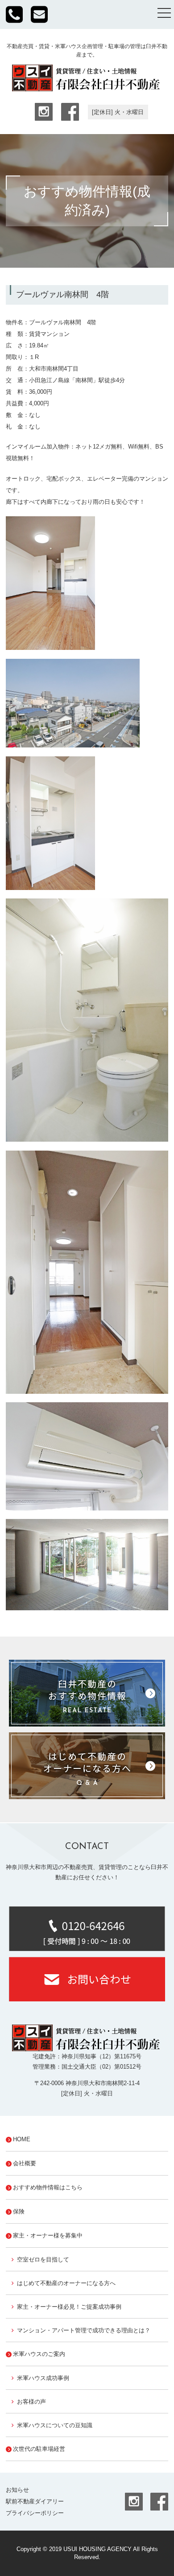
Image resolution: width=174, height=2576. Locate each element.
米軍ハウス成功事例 (43, 2378)
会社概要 (25, 2163)
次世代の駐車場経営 (39, 2449)
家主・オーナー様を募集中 (48, 2235)
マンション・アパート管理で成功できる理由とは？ (84, 2330)
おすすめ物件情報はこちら (48, 2187)
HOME (22, 2139)
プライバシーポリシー (35, 2513)
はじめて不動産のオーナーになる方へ (66, 2283)
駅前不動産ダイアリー (35, 2501)
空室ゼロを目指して (43, 2260)
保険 (19, 2211)
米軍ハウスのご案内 (39, 2354)
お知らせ (17, 2490)
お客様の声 (31, 2402)
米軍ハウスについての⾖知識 (55, 2425)
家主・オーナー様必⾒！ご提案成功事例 (69, 2307)
